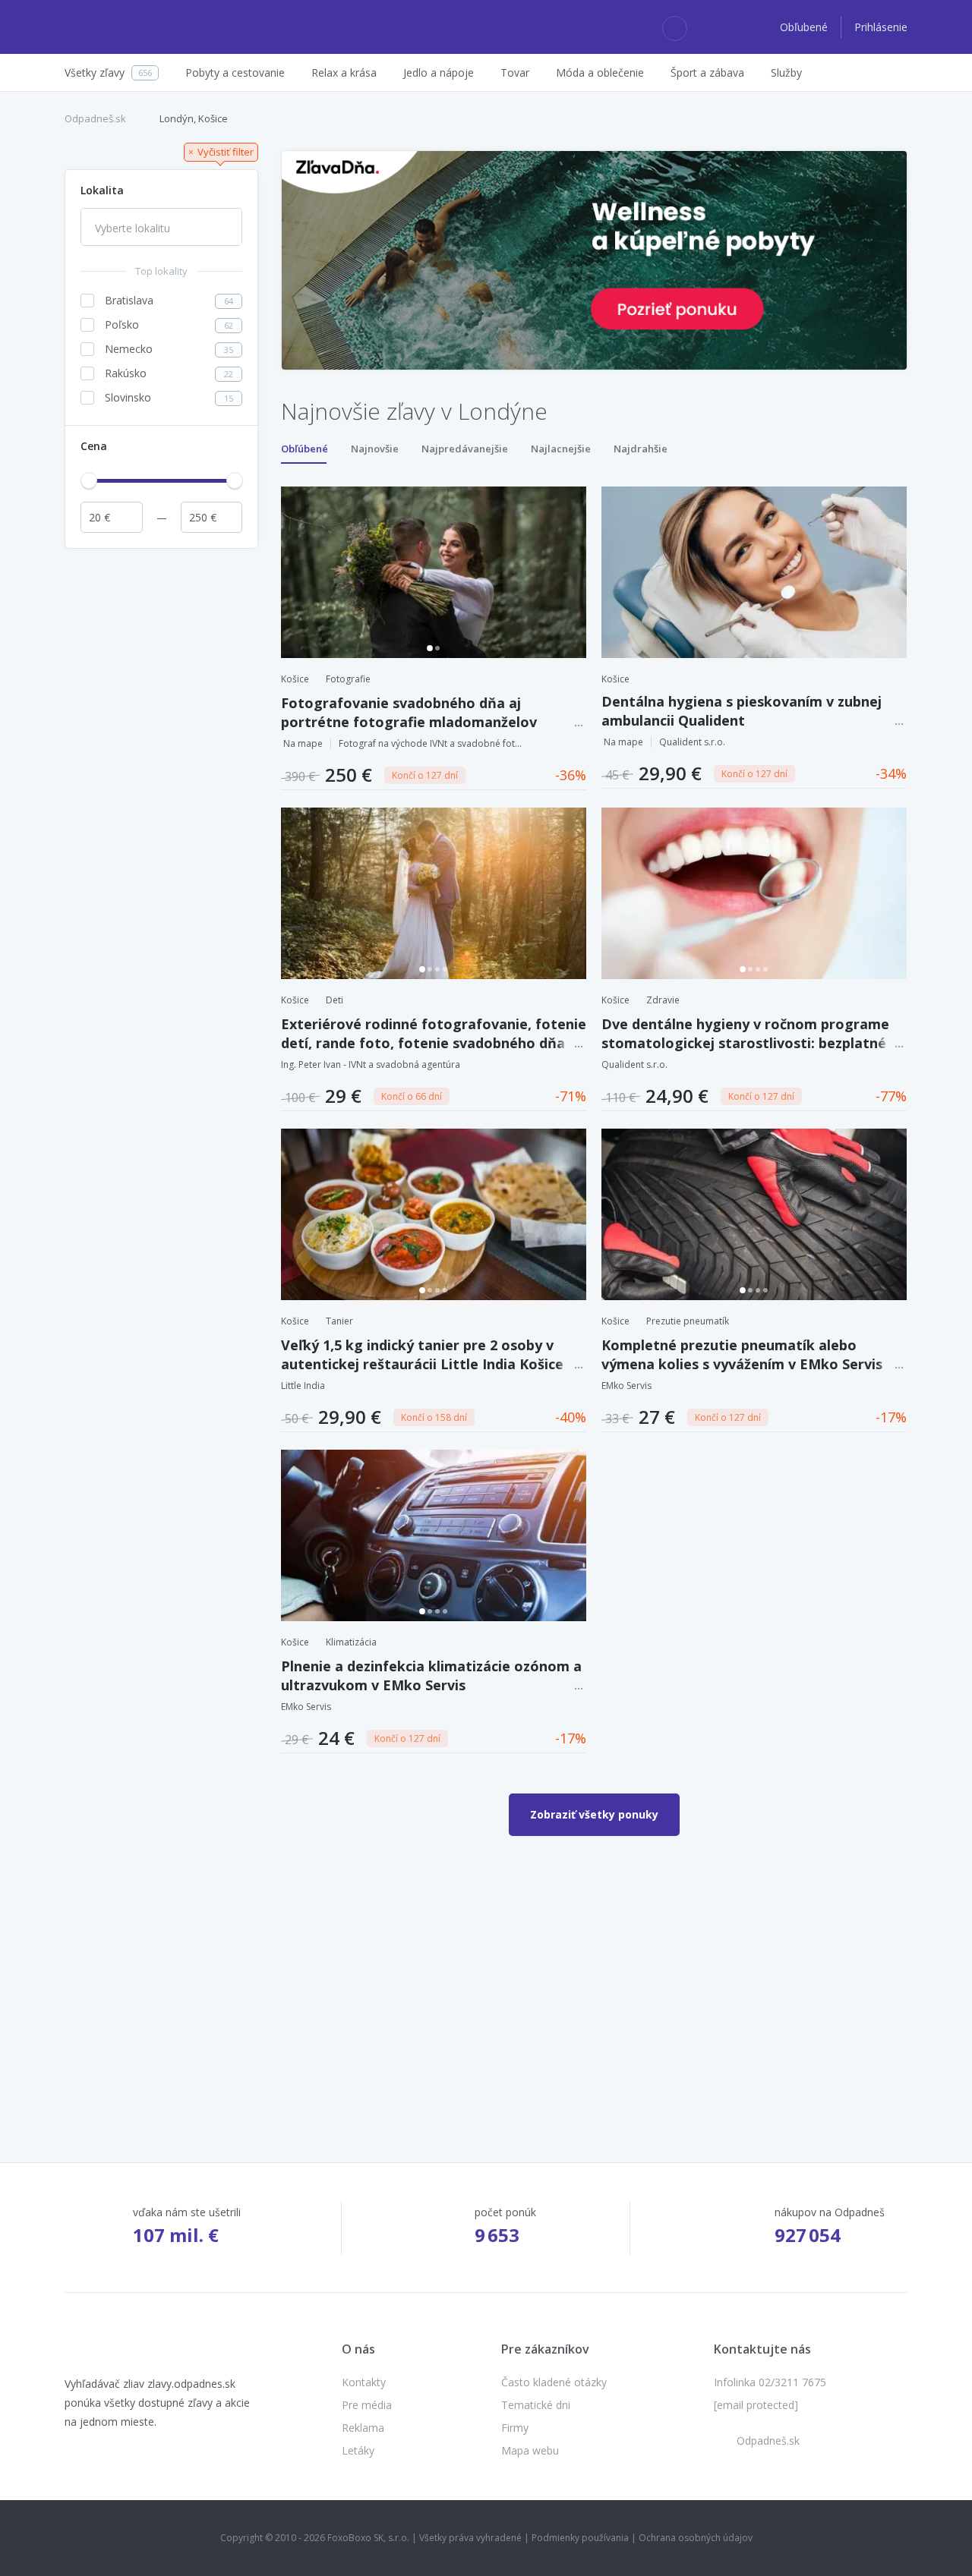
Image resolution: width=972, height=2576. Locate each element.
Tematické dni (536, 2405)
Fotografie (348, 679)
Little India (303, 1386)
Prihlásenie (881, 27)
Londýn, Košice (194, 118)
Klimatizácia (351, 1642)
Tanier (339, 1321)
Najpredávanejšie (465, 449)
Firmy (515, 2428)
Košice (295, 679)
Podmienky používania (580, 2538)
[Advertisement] (161, 784)
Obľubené (805, 27)
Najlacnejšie (561, 449)
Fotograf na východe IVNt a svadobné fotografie (433, 743)
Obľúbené (305, 449)
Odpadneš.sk (95, 118)
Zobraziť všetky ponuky (594, 1814)
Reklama (363, 2428)
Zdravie (663, 1000)
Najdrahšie (641, 449)
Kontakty (364, 2382)
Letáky (358, 2450)
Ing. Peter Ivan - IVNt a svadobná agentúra (371, 1064)
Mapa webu (530, 2450)
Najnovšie (375, 449)
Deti (335, 1000)
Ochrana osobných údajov (696, 2538)
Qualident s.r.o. (692, 742)
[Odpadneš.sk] (123, 27)
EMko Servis (626, 1386)
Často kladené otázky (554, 2382)
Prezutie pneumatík (688, 1321)
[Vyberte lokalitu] (161, 228)
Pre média (367, 2405)
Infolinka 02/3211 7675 (770, 2382)
